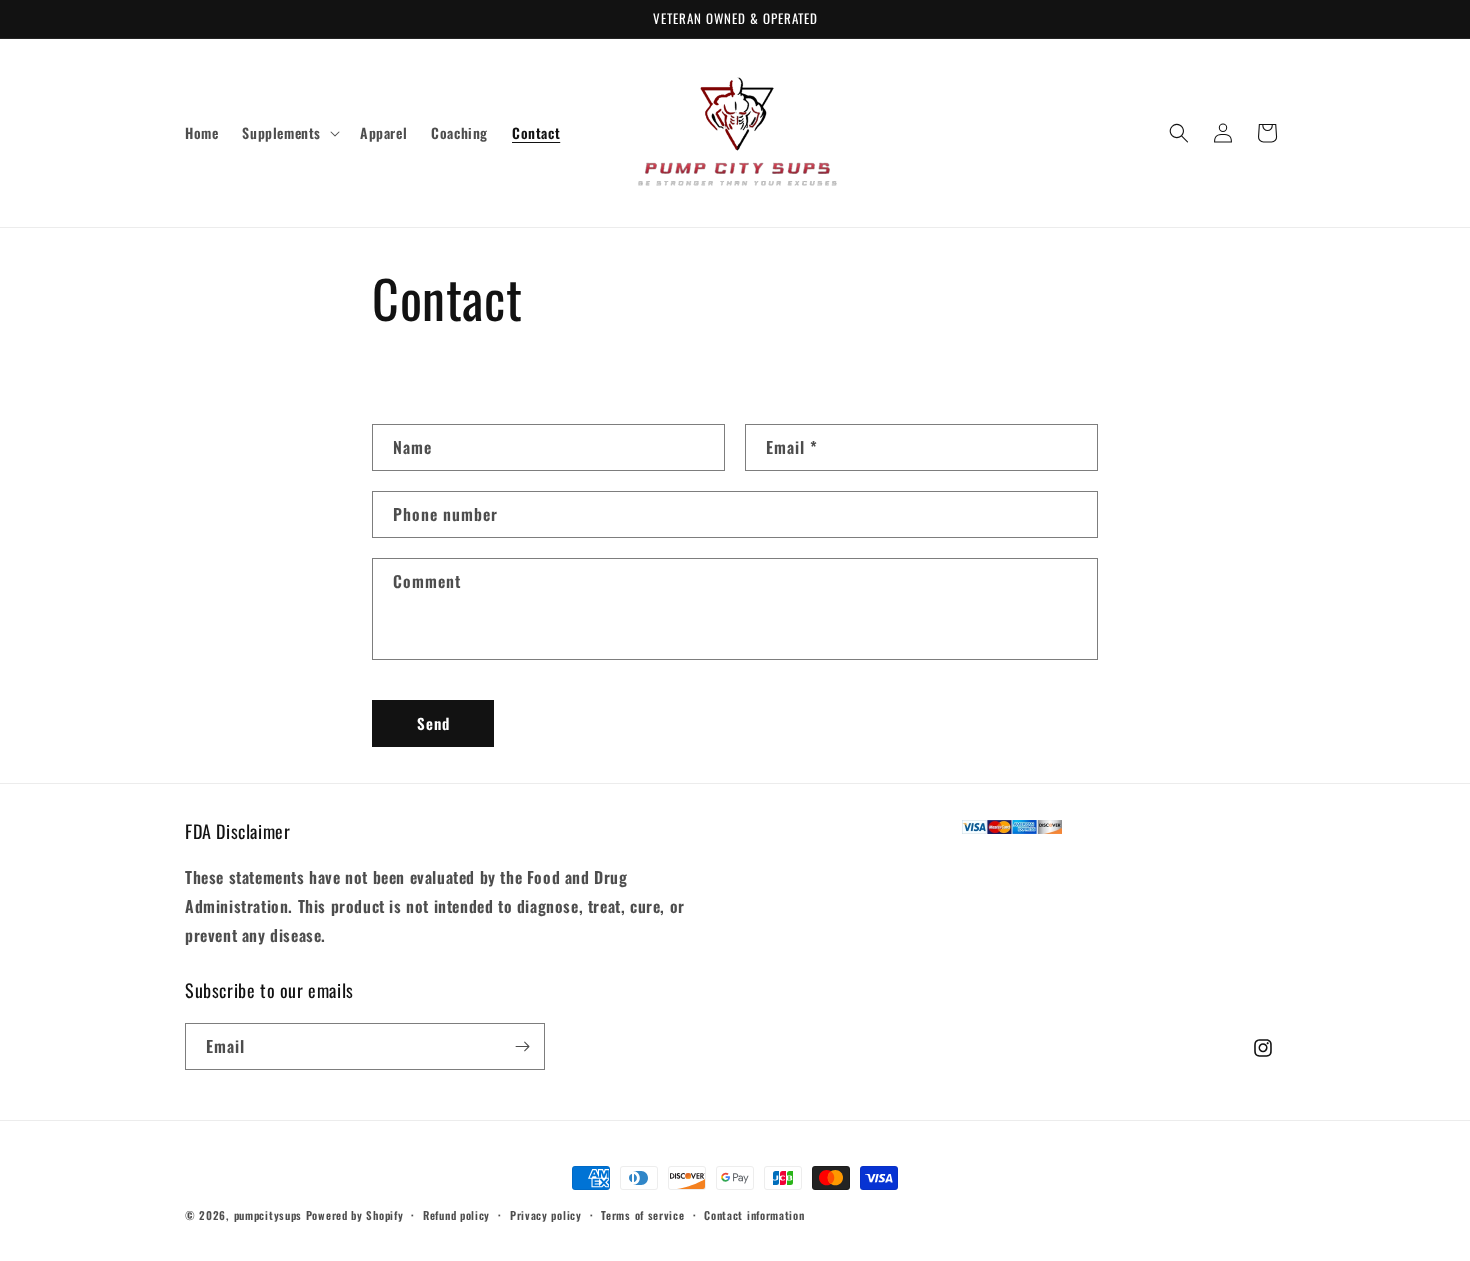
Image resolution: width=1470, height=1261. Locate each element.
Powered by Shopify (355, 1215)
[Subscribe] (522, 1046)
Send (433, 723)
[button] (289, 133)
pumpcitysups (268, 1215)
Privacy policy (546, 1215)
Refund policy (456, 1215)
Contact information (754, 1215)
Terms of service (642, 1215)
